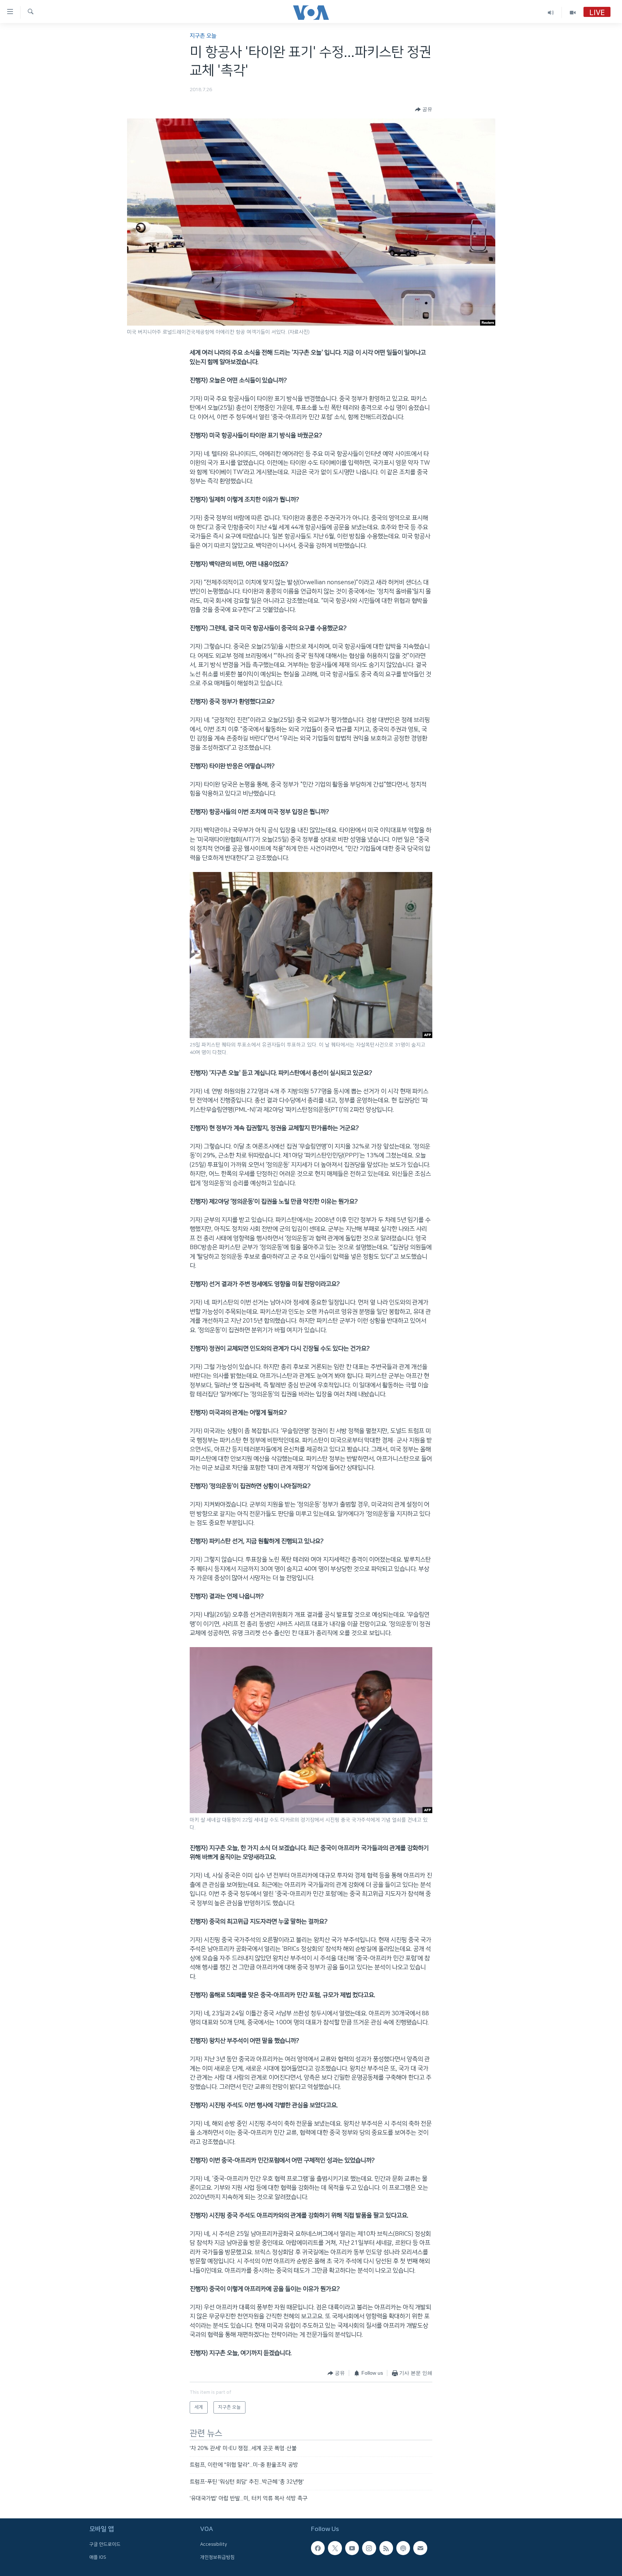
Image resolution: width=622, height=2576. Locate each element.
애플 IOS (98, 2557)
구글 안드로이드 (105, 2545)
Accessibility (214, 2545)
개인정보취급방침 (217, 2557)
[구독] (420, 2548)
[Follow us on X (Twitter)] (335, 2548)
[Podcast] (403, 2548)
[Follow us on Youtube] (352, 2548)
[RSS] (386, 2548)
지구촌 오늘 (203, 36)
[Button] (424, 109)
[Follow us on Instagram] (369, 2548)
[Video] (573, 12)
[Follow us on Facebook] (318, 2548)
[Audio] (551, 12)
